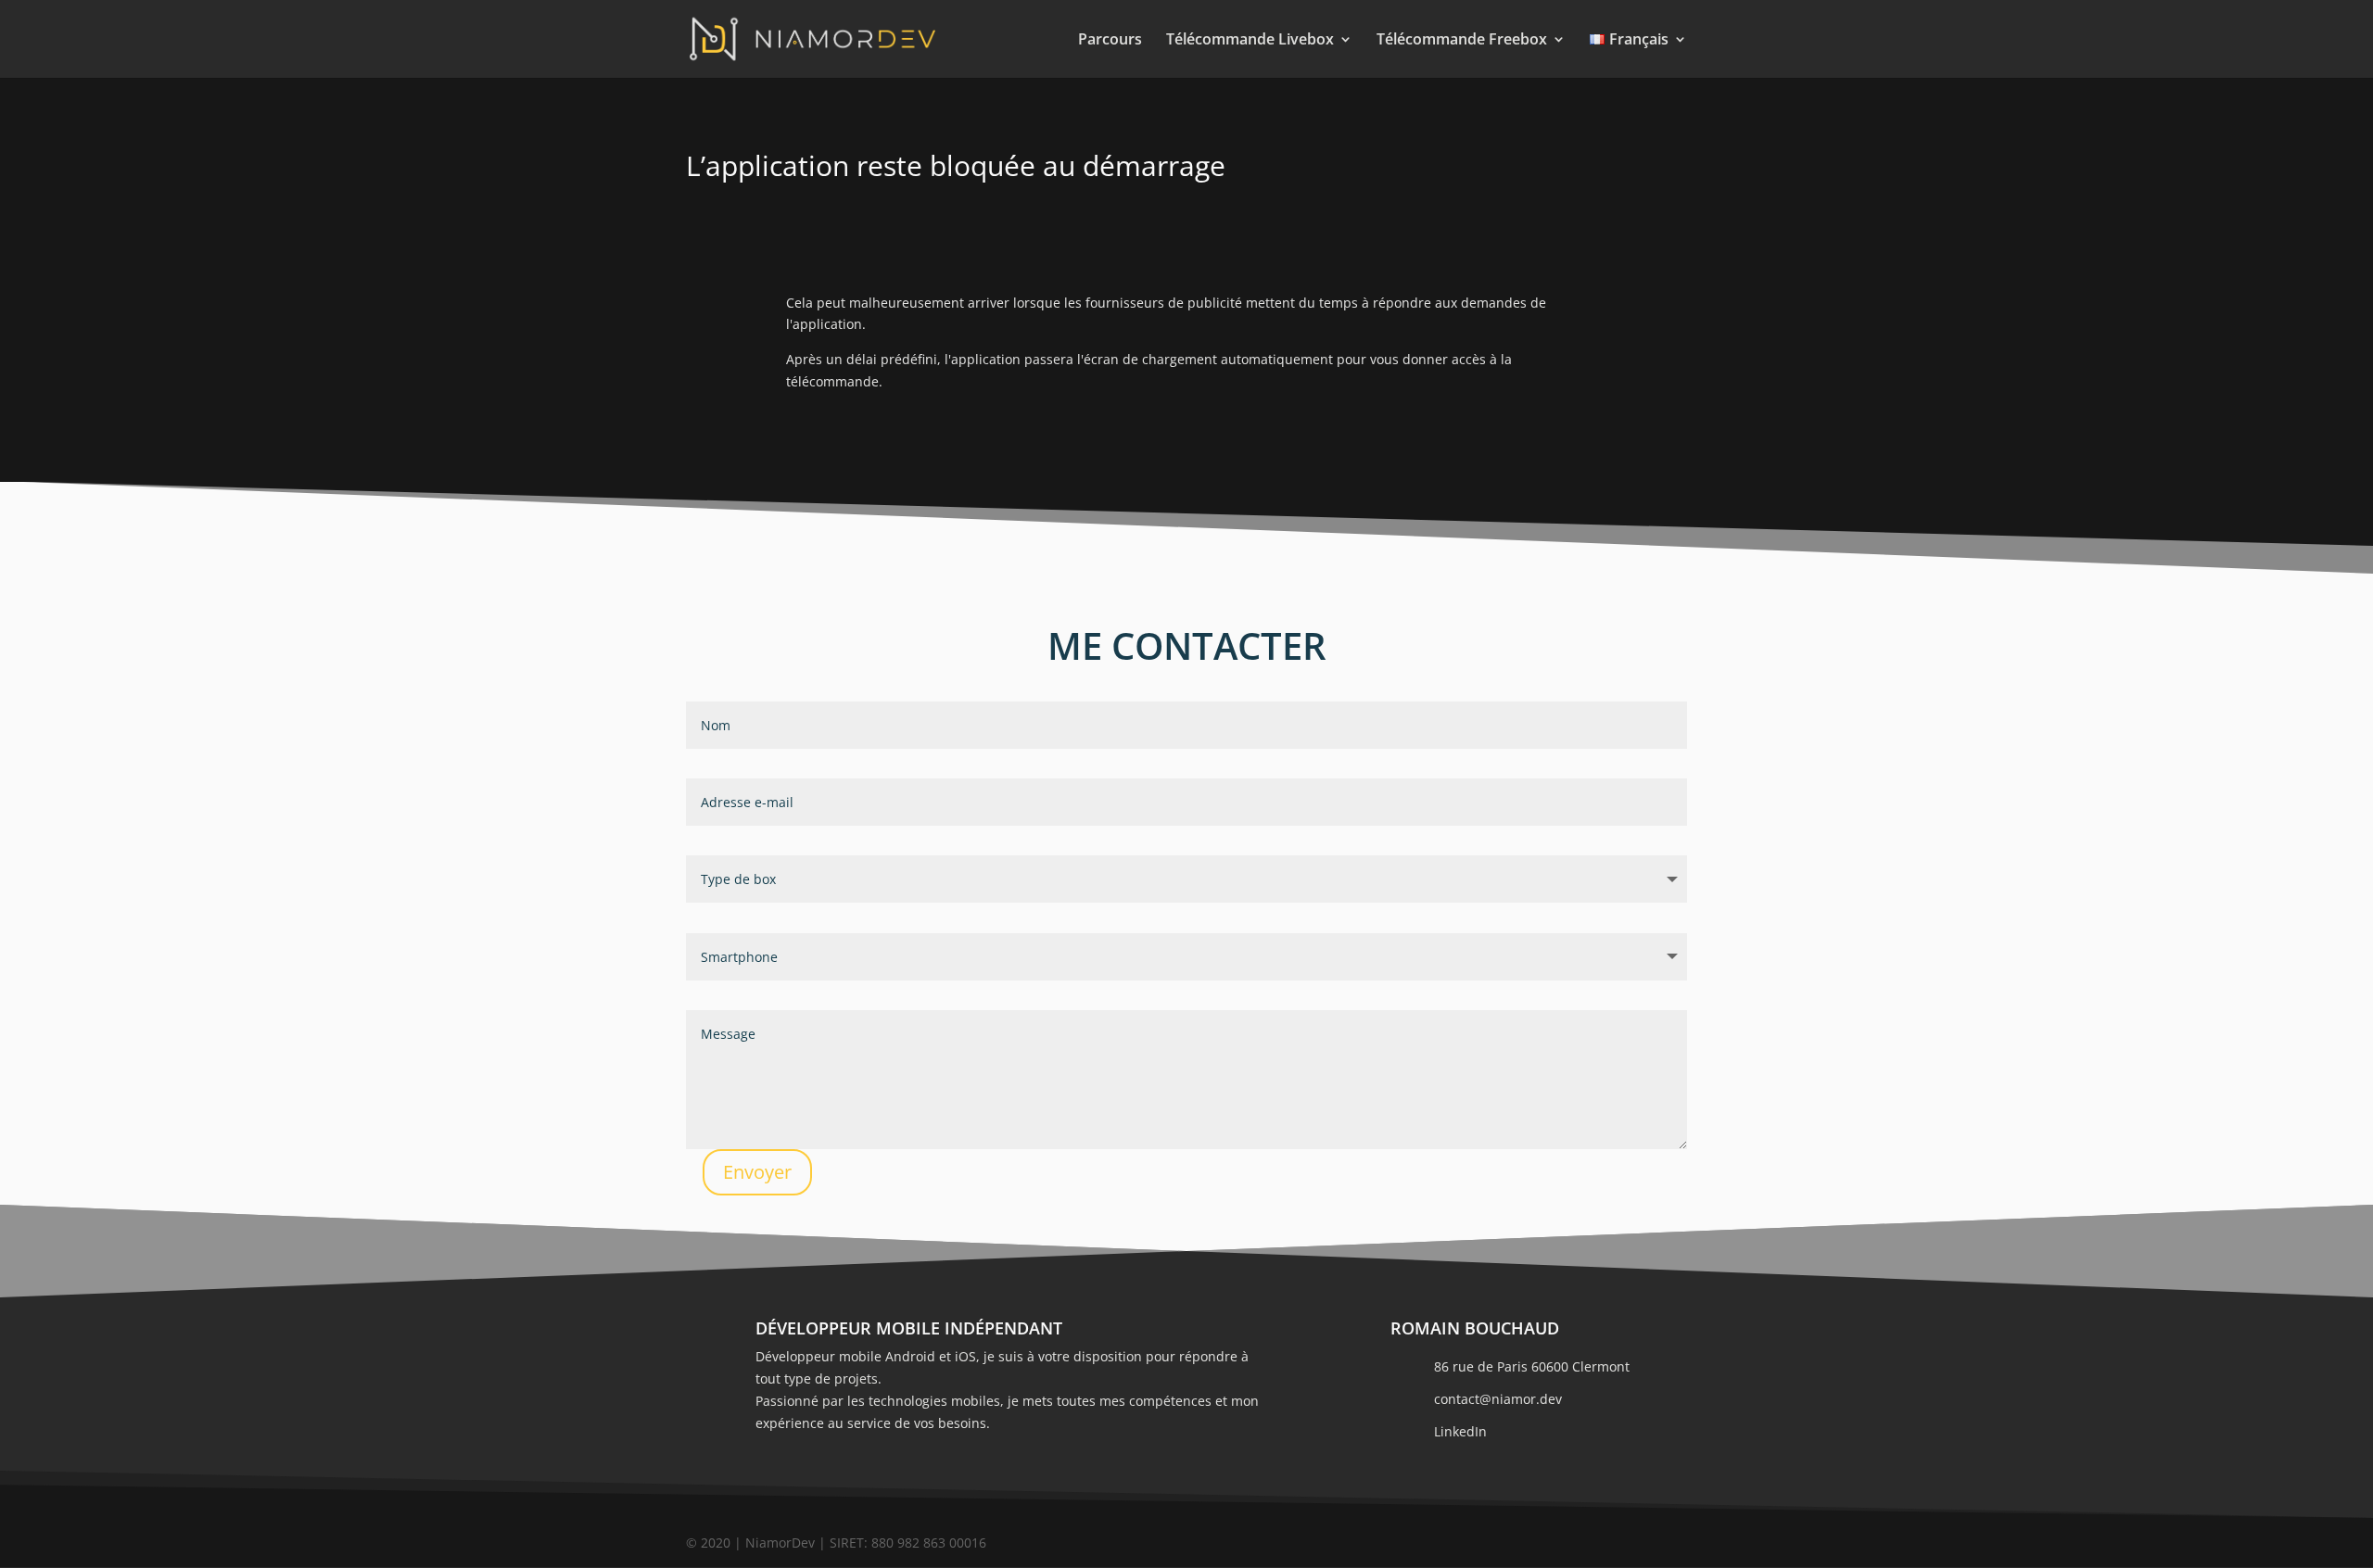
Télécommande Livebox (1250, 41)
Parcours (1110, 41)
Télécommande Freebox (1462, 41)
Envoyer (757, 1172)
